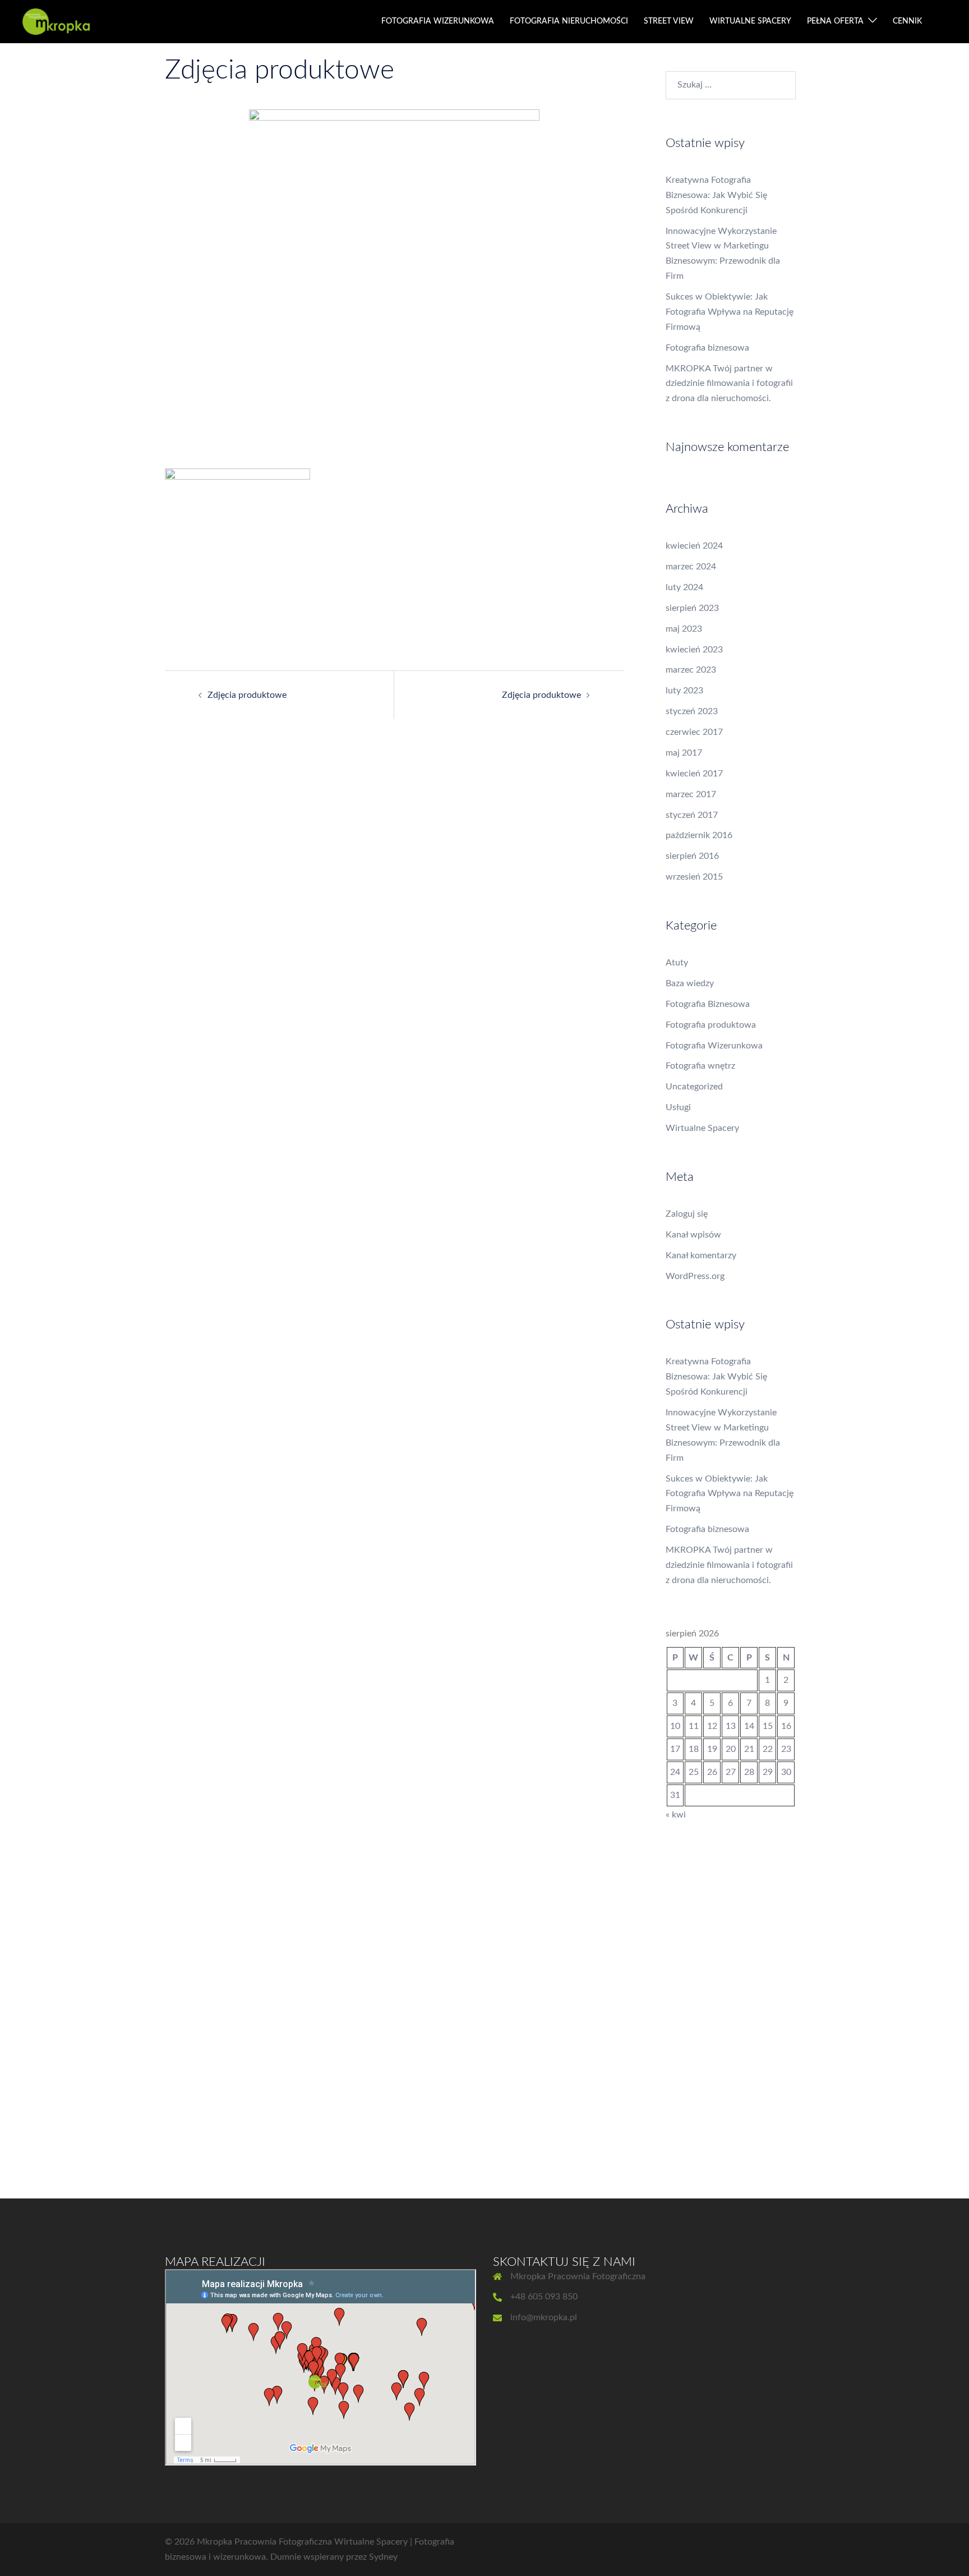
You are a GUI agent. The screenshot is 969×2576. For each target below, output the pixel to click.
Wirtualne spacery (750, 21)
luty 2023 (684, 691)
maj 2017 (684, 753)
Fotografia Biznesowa (708, 1004)
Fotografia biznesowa (707, 348)
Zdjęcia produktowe (247, 695)
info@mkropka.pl (544, 2317)
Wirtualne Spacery (702, 1128)
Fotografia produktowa (711, 1025)
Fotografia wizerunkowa (438, 21)
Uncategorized (694, 1087)
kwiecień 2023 (694, 650)
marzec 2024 (691, 567)
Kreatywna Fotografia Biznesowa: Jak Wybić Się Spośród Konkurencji (716, 195)
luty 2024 (684, 587)
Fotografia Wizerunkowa (714, 1046)
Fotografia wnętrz (700, 1066)
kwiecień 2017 (694, 774)
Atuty (677, 963)
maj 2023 (684, 629)
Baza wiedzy (690, 983)
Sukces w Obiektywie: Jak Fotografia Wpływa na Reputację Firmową (730, 312)
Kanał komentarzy (701, 1255)
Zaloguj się (687, 1214)
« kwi (676, 1815)
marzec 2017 (691, 794)
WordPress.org (695, 1276)
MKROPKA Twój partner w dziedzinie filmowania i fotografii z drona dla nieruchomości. (729, 384)
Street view (669, 21)
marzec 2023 (691, 670)
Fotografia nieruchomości (569, 21)
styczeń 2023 (692, 711)
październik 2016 (699, 835)
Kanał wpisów (693, 1235)
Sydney (383, 2557)
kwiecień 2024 (694, 546)
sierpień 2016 (692, 856)
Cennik (907, 21)
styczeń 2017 (692, 815)
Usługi (678, 1107)
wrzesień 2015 (694, 877)
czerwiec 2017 (694, 732)
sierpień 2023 (692, 608)
